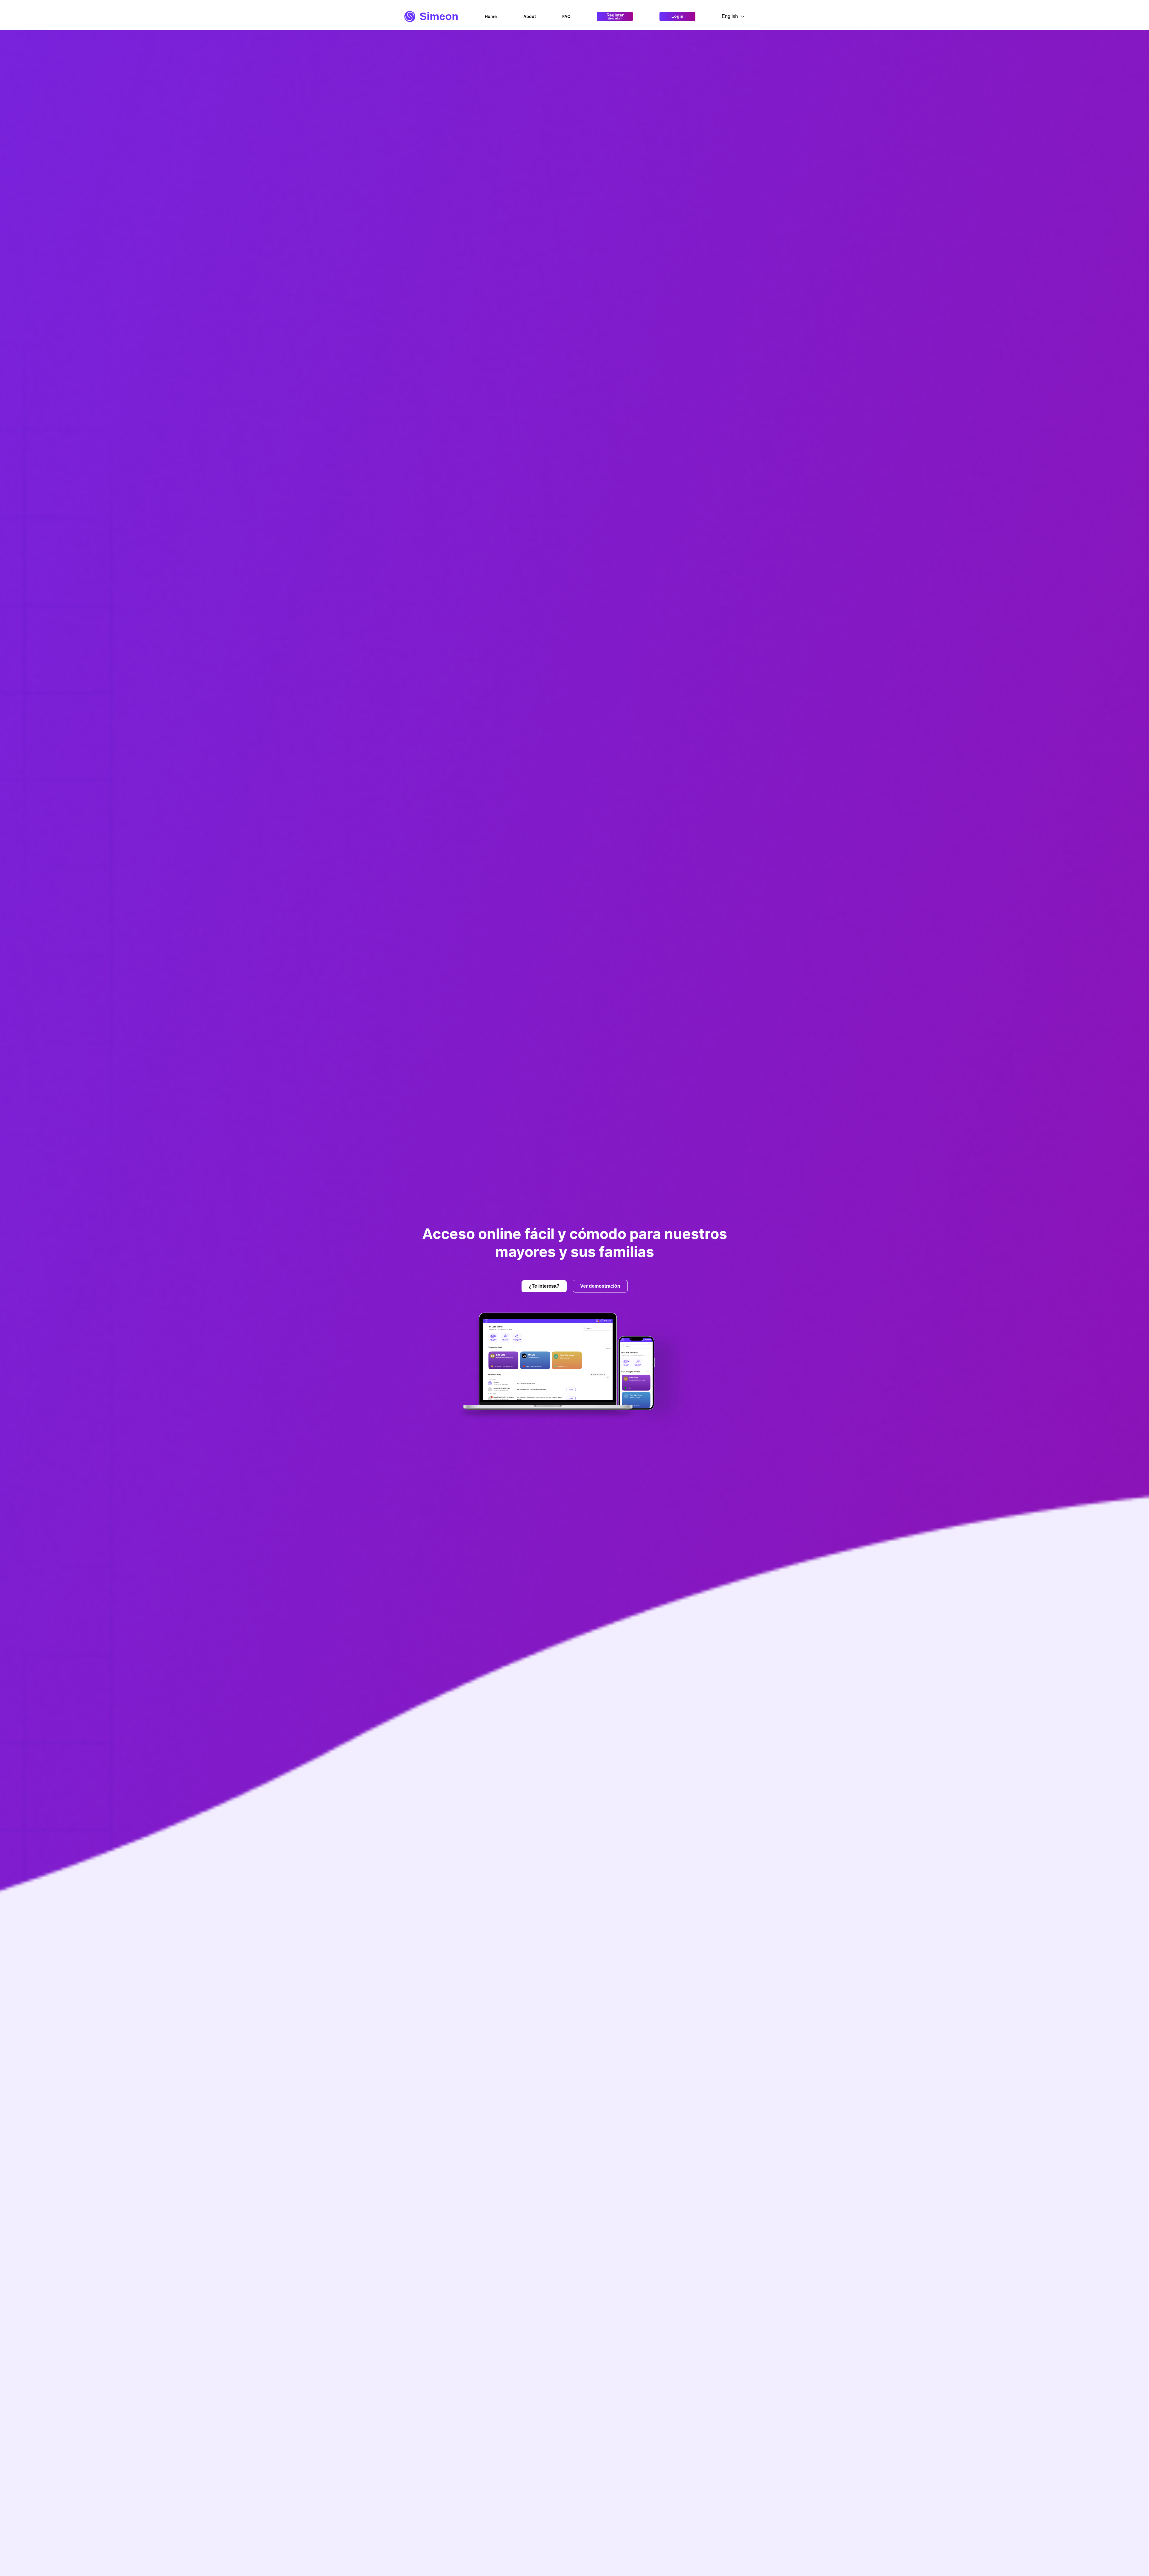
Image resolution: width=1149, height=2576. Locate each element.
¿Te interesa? (544, 1286)
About (530, 16)
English (730, 16)
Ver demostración (600, 1286)
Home (491, 16)
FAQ (566, 16)
